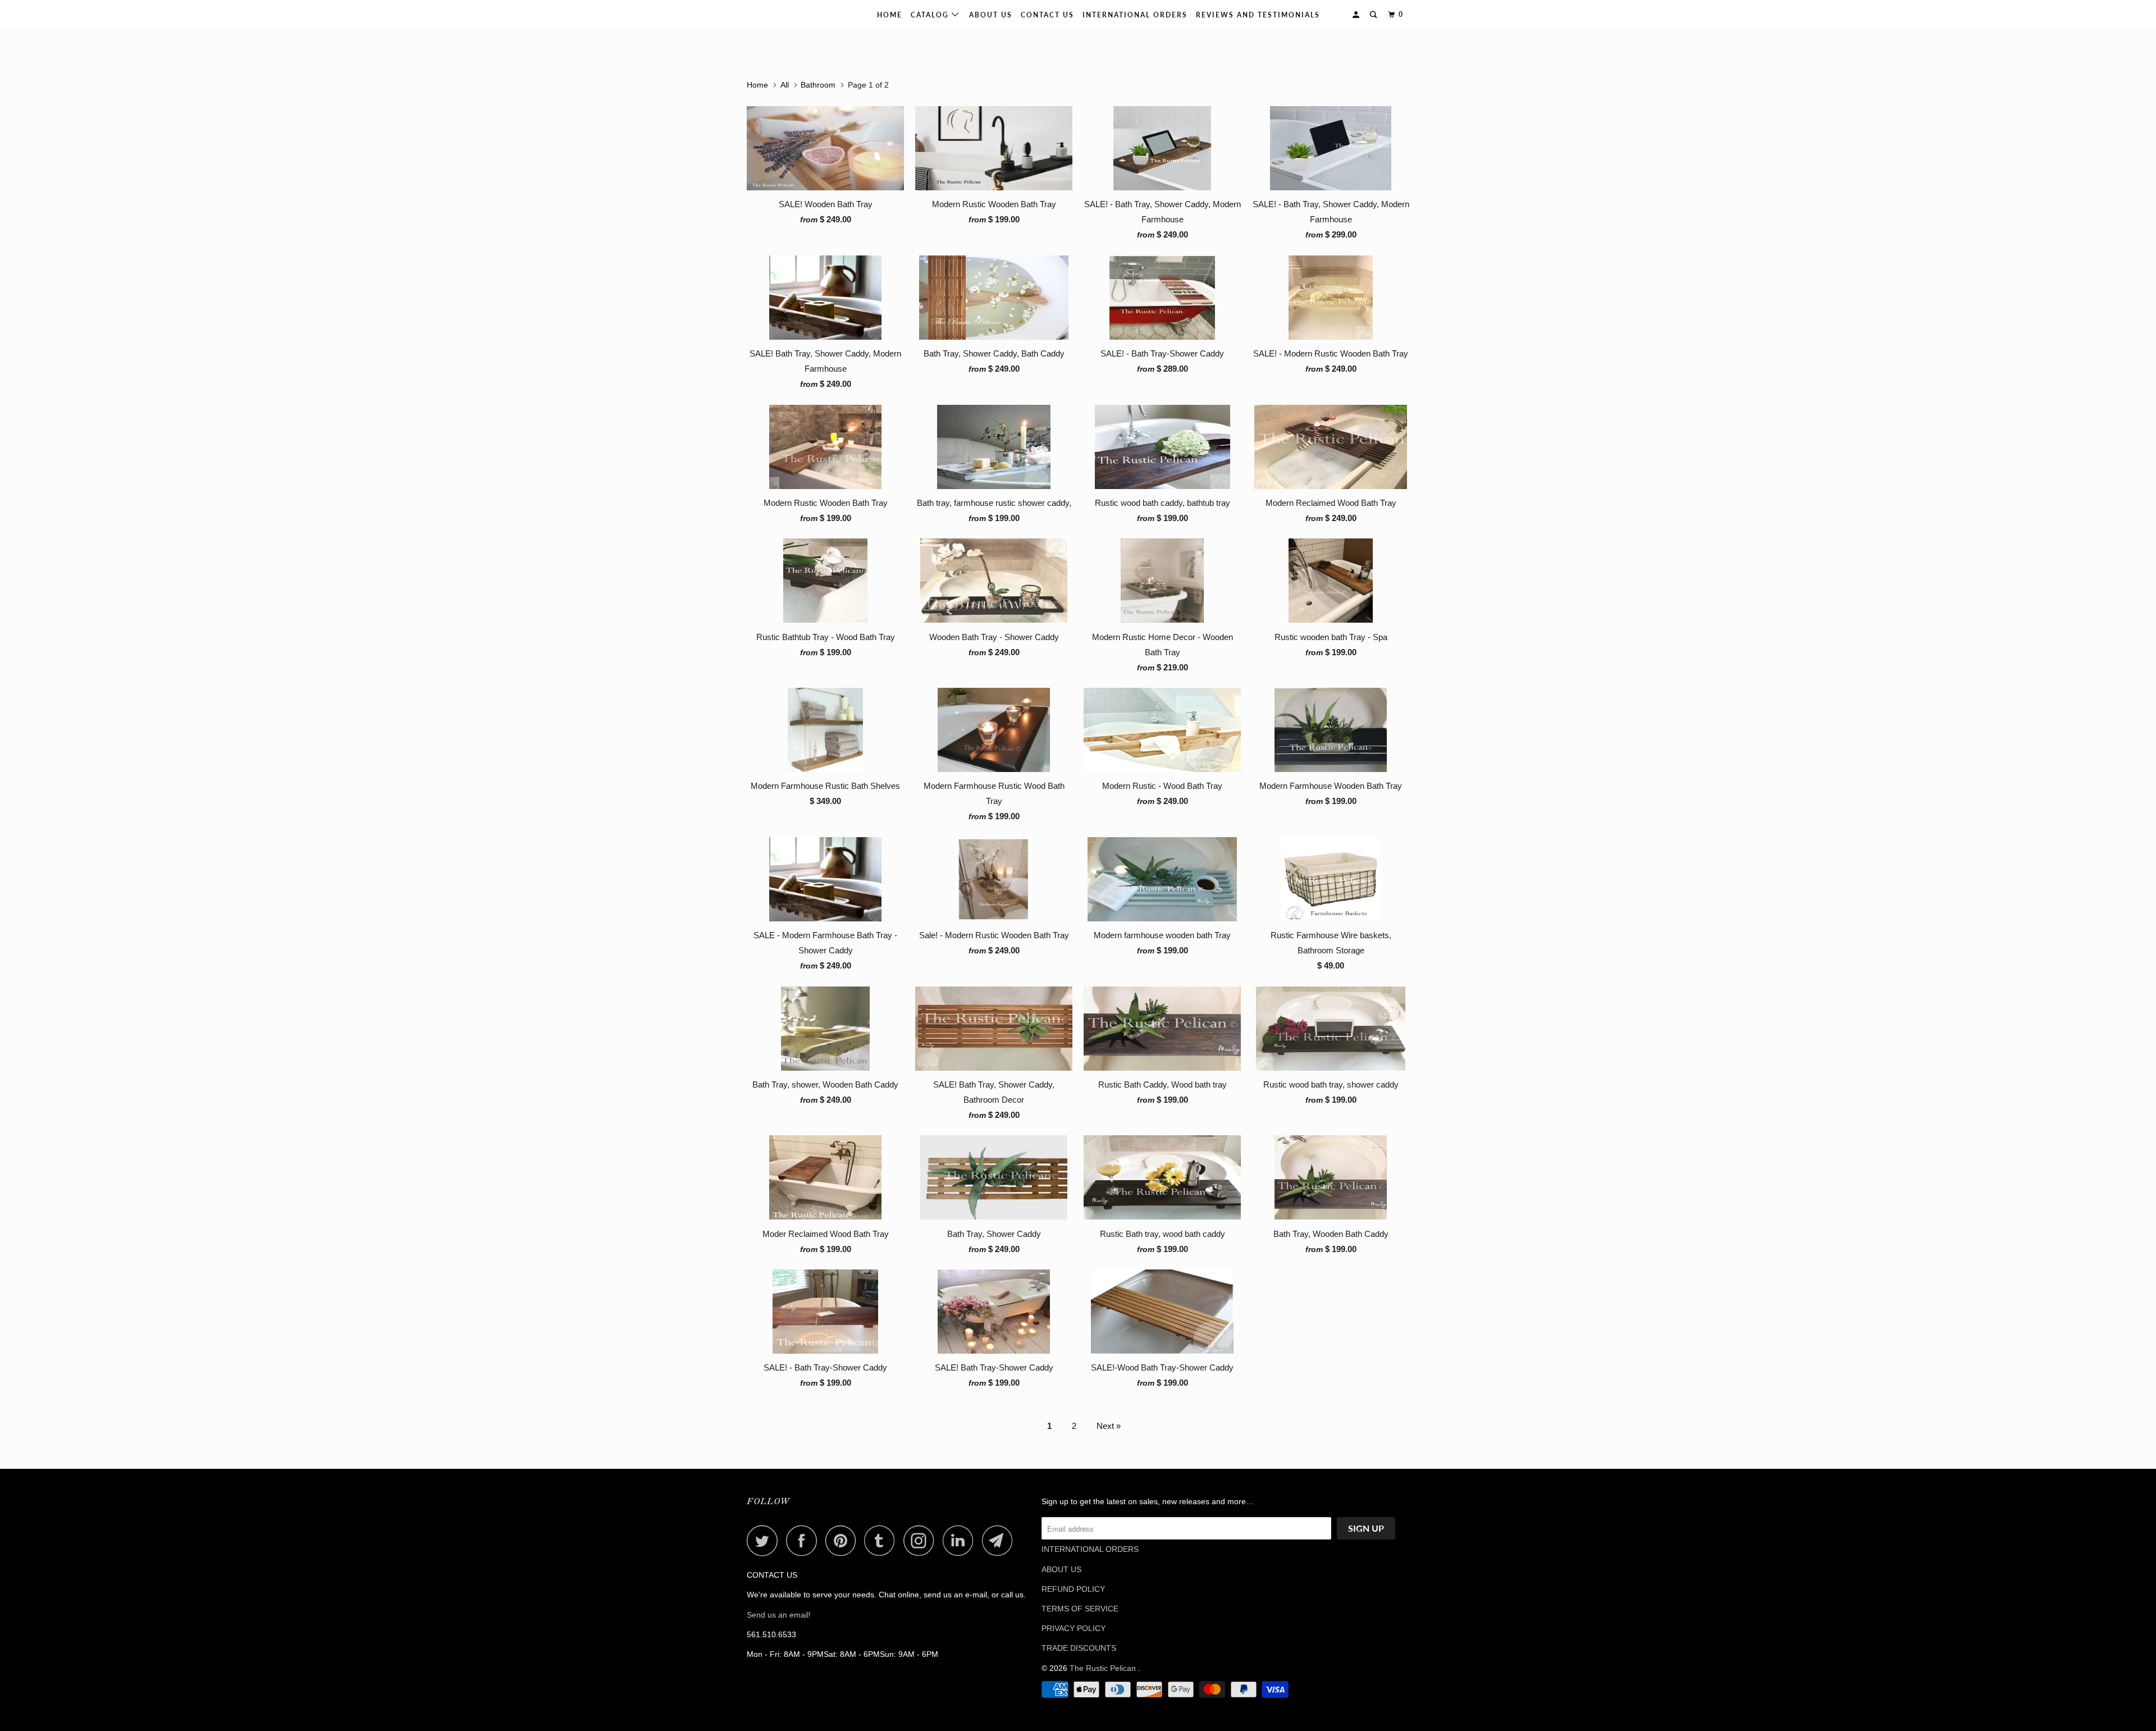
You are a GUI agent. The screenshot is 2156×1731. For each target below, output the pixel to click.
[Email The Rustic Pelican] (1001, 1540)
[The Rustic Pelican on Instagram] (922, 1540)
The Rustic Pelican (783, 15)
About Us (991, 15)
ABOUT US (1061, 1569)
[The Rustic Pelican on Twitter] (765, 1540)
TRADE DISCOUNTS (1079, 1648)
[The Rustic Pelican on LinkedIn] (961, 1540)
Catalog (931, 15)
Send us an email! (779, 1615)
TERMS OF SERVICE (1080, 1609)
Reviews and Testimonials (1258, 15)
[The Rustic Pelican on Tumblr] (883, 1540)
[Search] (1374, 15)
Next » (1109, 1426)
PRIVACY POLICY (1074, 1628)
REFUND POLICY (1073, 1589)
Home (890, 15)
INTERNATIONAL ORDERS (1135, 15)
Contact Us (1047, 15)
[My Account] (1357, 15)
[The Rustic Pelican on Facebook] (805, 1540)
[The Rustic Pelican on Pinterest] (844, 1540)
